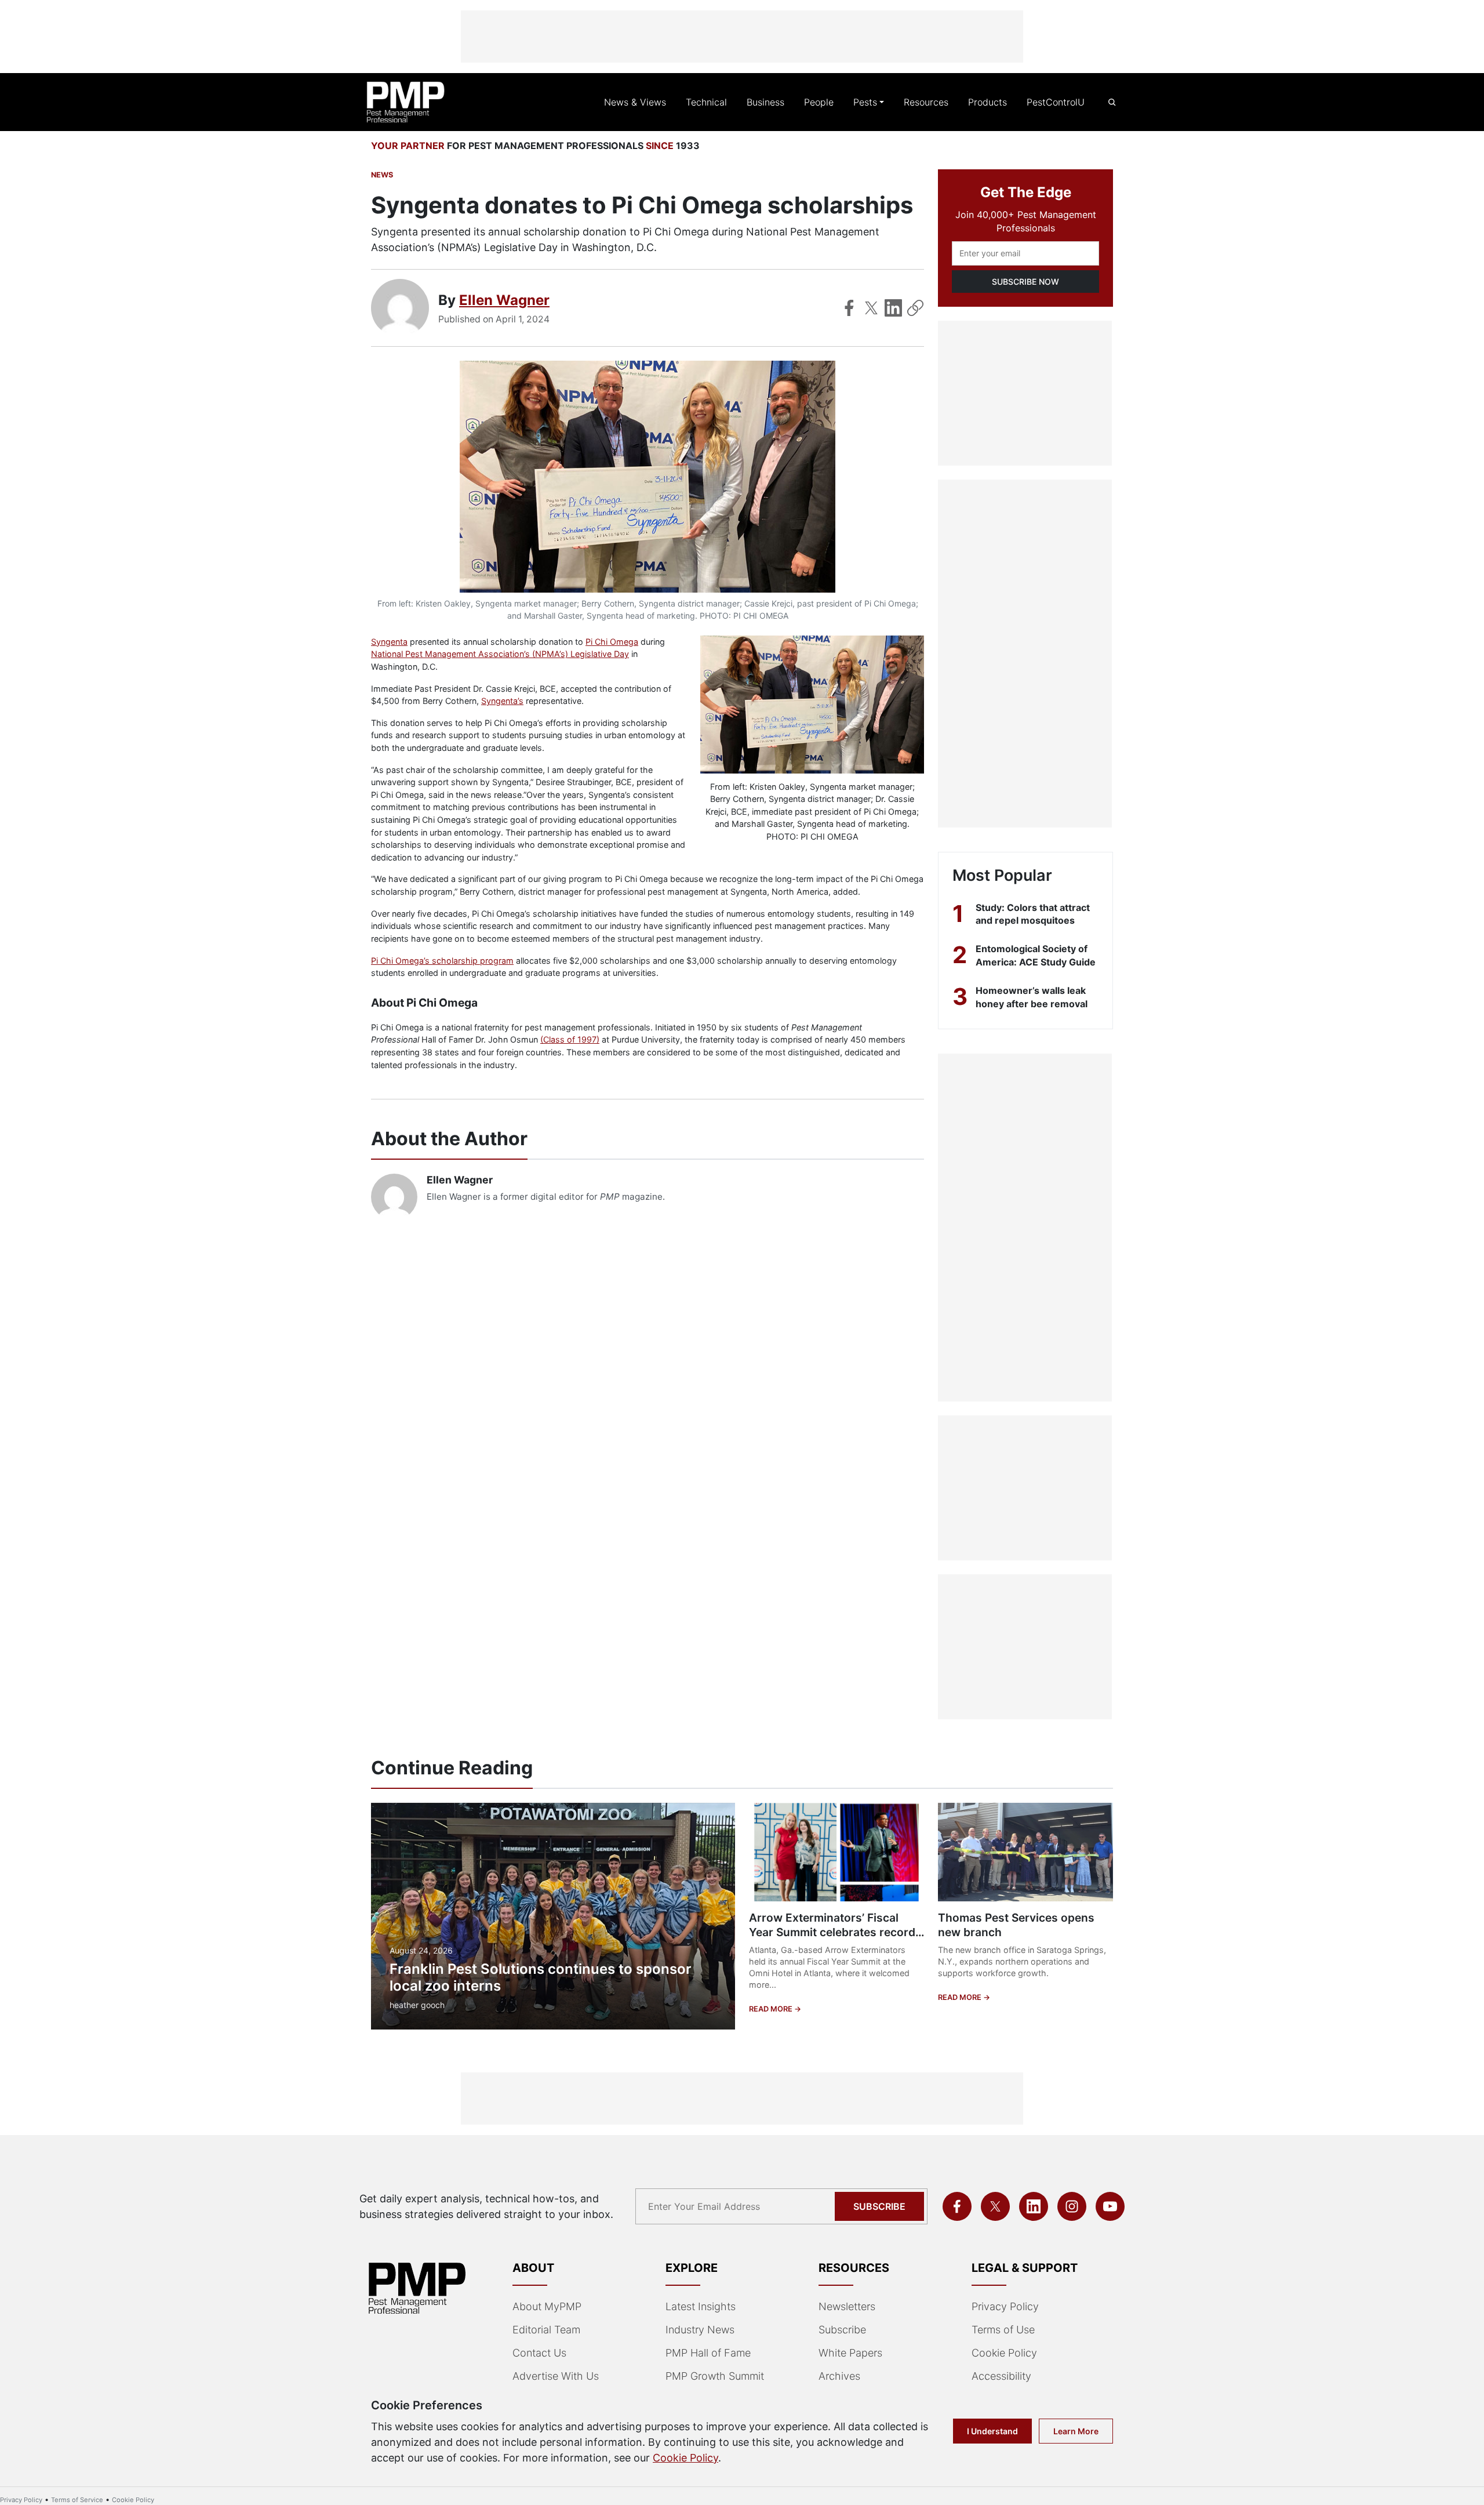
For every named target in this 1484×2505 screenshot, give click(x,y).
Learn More (1076, 2431)
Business (765, 102)
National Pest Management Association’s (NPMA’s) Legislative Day (500, 654)
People (819, 102)
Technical (706, 102)
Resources (926, 102)
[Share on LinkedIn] (893, 308)
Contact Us (539, 2353)
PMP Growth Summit (715, 2376)
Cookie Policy (1004, 2353)
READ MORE (772, 2009)
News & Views (635, 102)
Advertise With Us (556, 2376)
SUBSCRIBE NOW (1025, 282)
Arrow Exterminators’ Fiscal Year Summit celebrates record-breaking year (835, 1932)
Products (987, 102)
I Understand (992, 2431)
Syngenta (389, 642)
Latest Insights (701, 2306)
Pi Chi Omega (612, 642)
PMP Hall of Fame (708, 2353)
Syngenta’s (502, 701)
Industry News (700, 2330)
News (382, 175)
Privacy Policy (1005, 2306)
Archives (839, 2376)
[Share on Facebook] (849, 308)
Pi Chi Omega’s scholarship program (442, 961)
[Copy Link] (915, 308)
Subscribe (879, 2206)
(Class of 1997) (570, 1039)
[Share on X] (871, 308)
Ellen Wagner (504, 300)
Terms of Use (1003, 2330)
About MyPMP (547, 2306)
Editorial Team (546, 2330)
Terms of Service (77, 2500)
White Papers (850, 2353)
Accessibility (1001, 2376)
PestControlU (1056, 102)
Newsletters (847, 2306)
